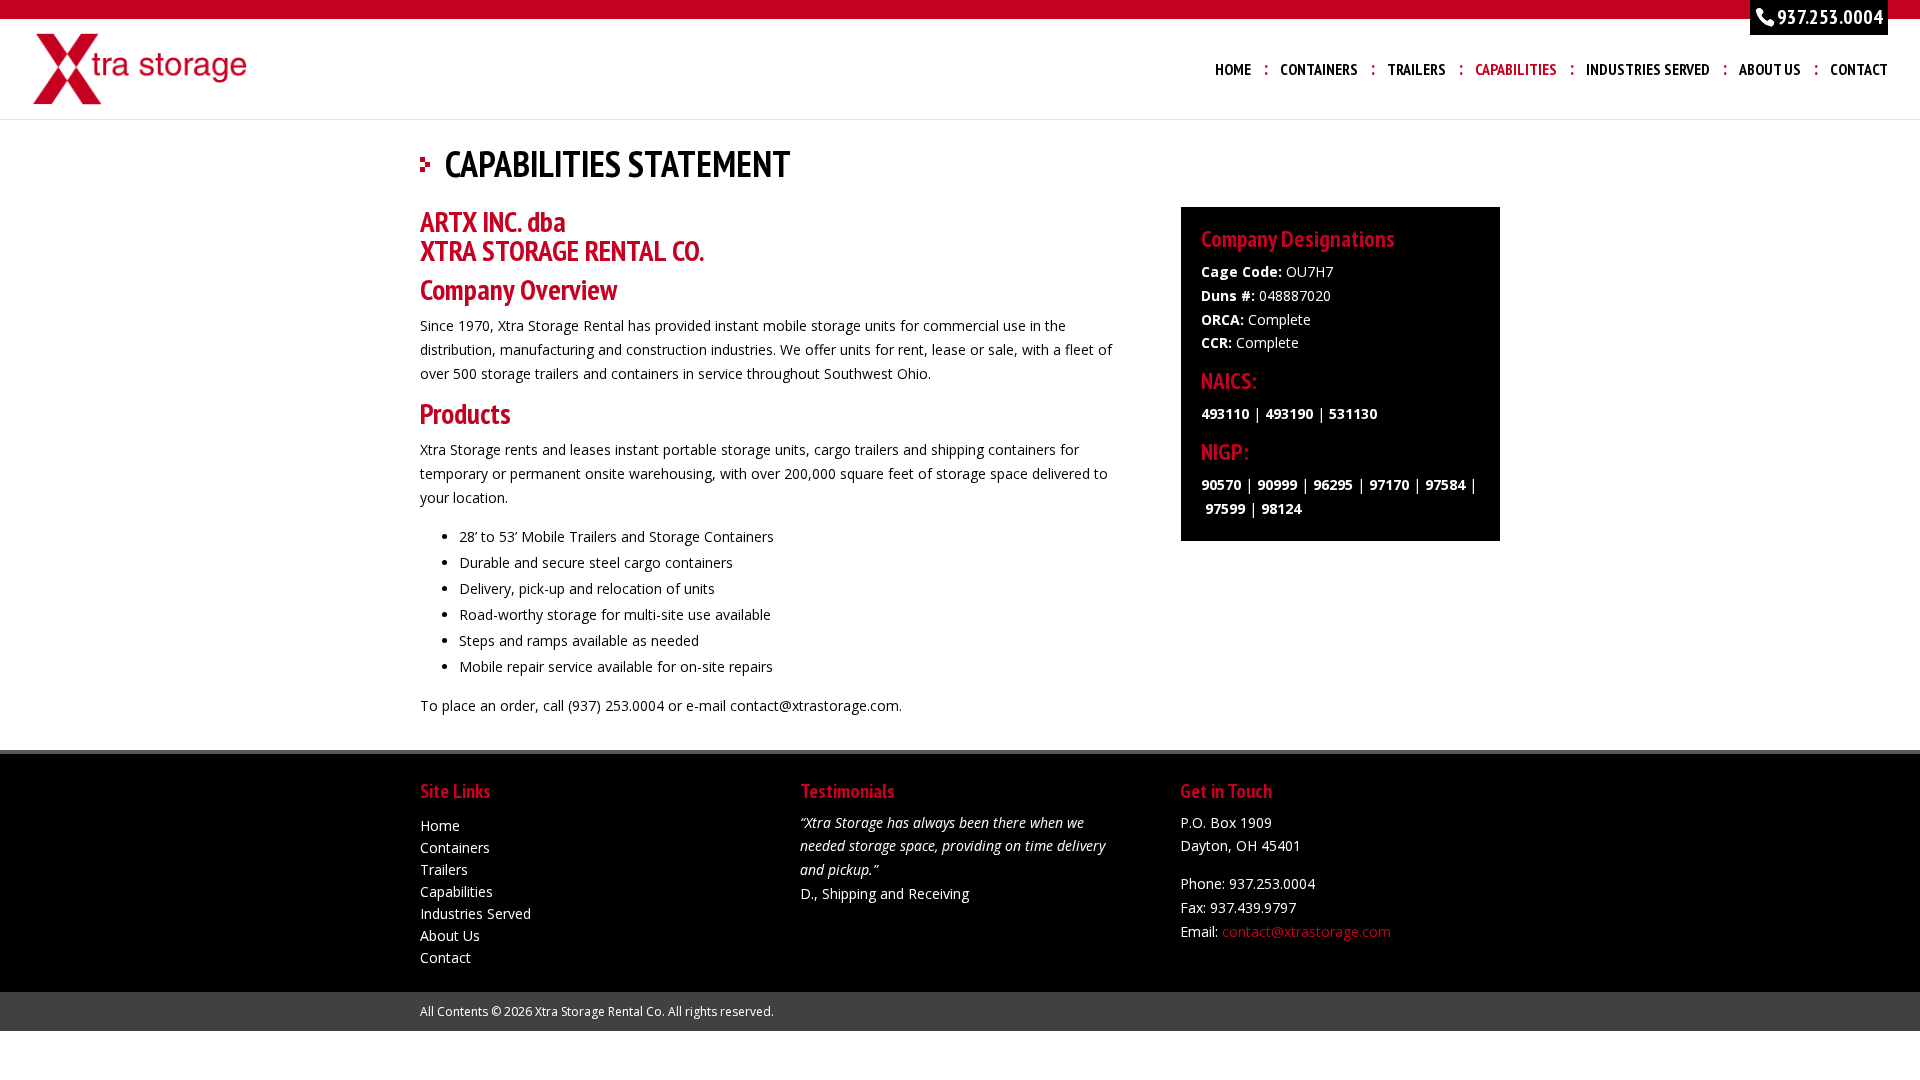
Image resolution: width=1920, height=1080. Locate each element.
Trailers (1416, 70)
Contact (1859, 70)
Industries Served (1648, 70)
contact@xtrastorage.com (1306, 931)
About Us (1770, 70)
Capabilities (1516, 70)
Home (1233, 70)
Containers (1319, 70)
